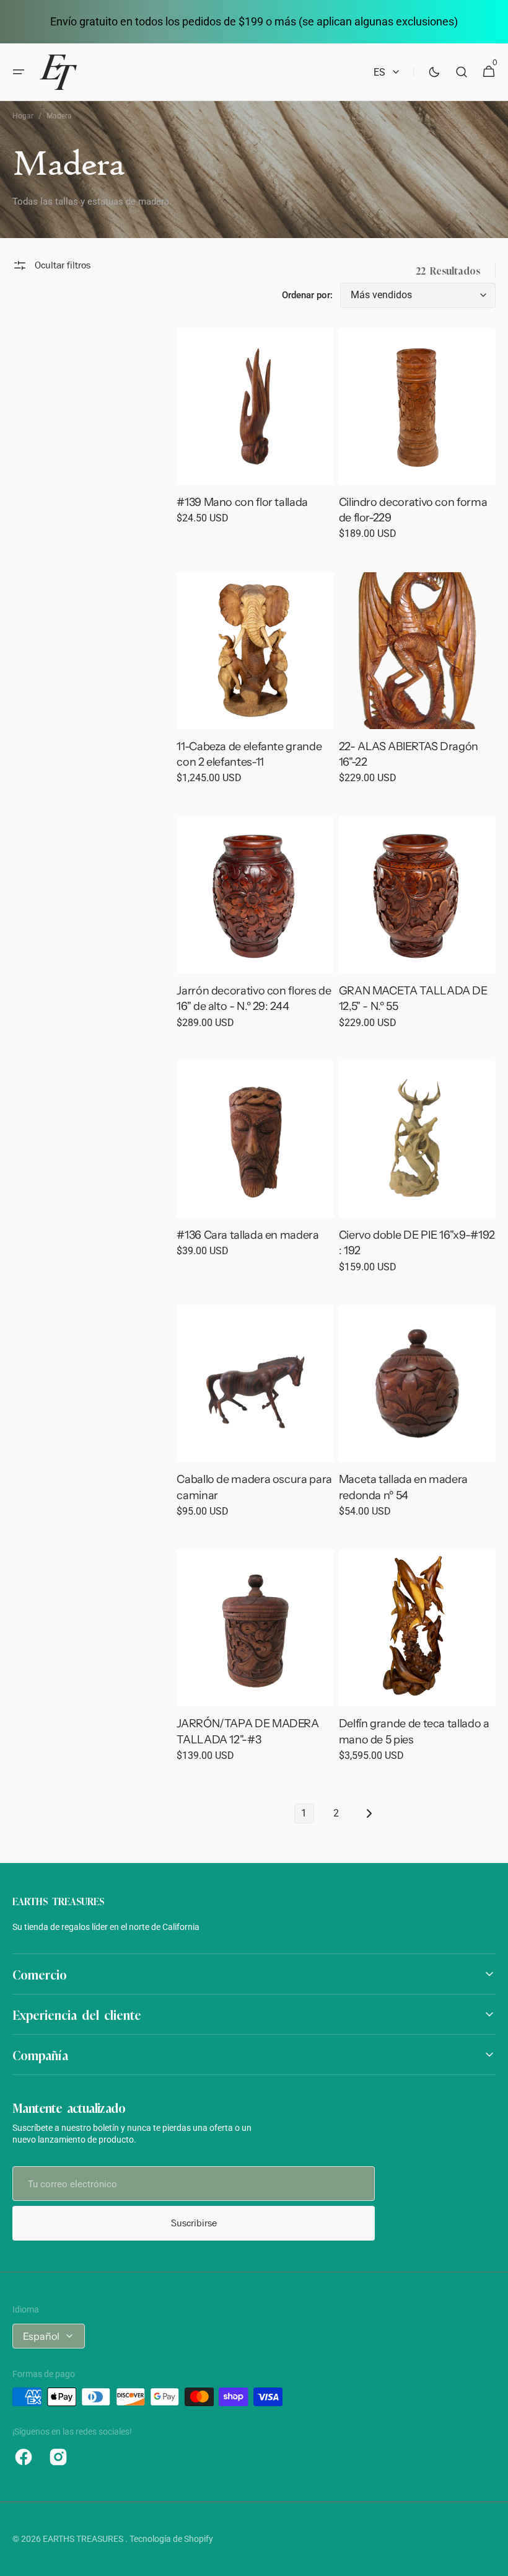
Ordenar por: (307, 295)
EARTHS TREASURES (84, 2539)
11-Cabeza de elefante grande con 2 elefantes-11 (249, 754)
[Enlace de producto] (255, 435)
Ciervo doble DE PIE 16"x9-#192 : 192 (417, 1243)
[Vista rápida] (209, 453)
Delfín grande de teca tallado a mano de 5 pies (414, 1731)
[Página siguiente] (369, 1813)
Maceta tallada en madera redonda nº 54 (403, 1487)
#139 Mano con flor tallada (242, 502)
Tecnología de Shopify (171, 2539)
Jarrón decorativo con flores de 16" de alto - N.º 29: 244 (254, 998)
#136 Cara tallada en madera (247, 1235)
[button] (19, 72)
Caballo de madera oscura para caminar (254, 1487)
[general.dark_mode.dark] (434, 72)
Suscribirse (194, 2223)
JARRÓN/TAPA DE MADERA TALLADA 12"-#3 (247, 1731)
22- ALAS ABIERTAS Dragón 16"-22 (409, 754)
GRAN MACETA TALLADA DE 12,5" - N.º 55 (413, 998)
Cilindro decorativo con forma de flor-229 (413, 510)
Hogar (23, 116)
